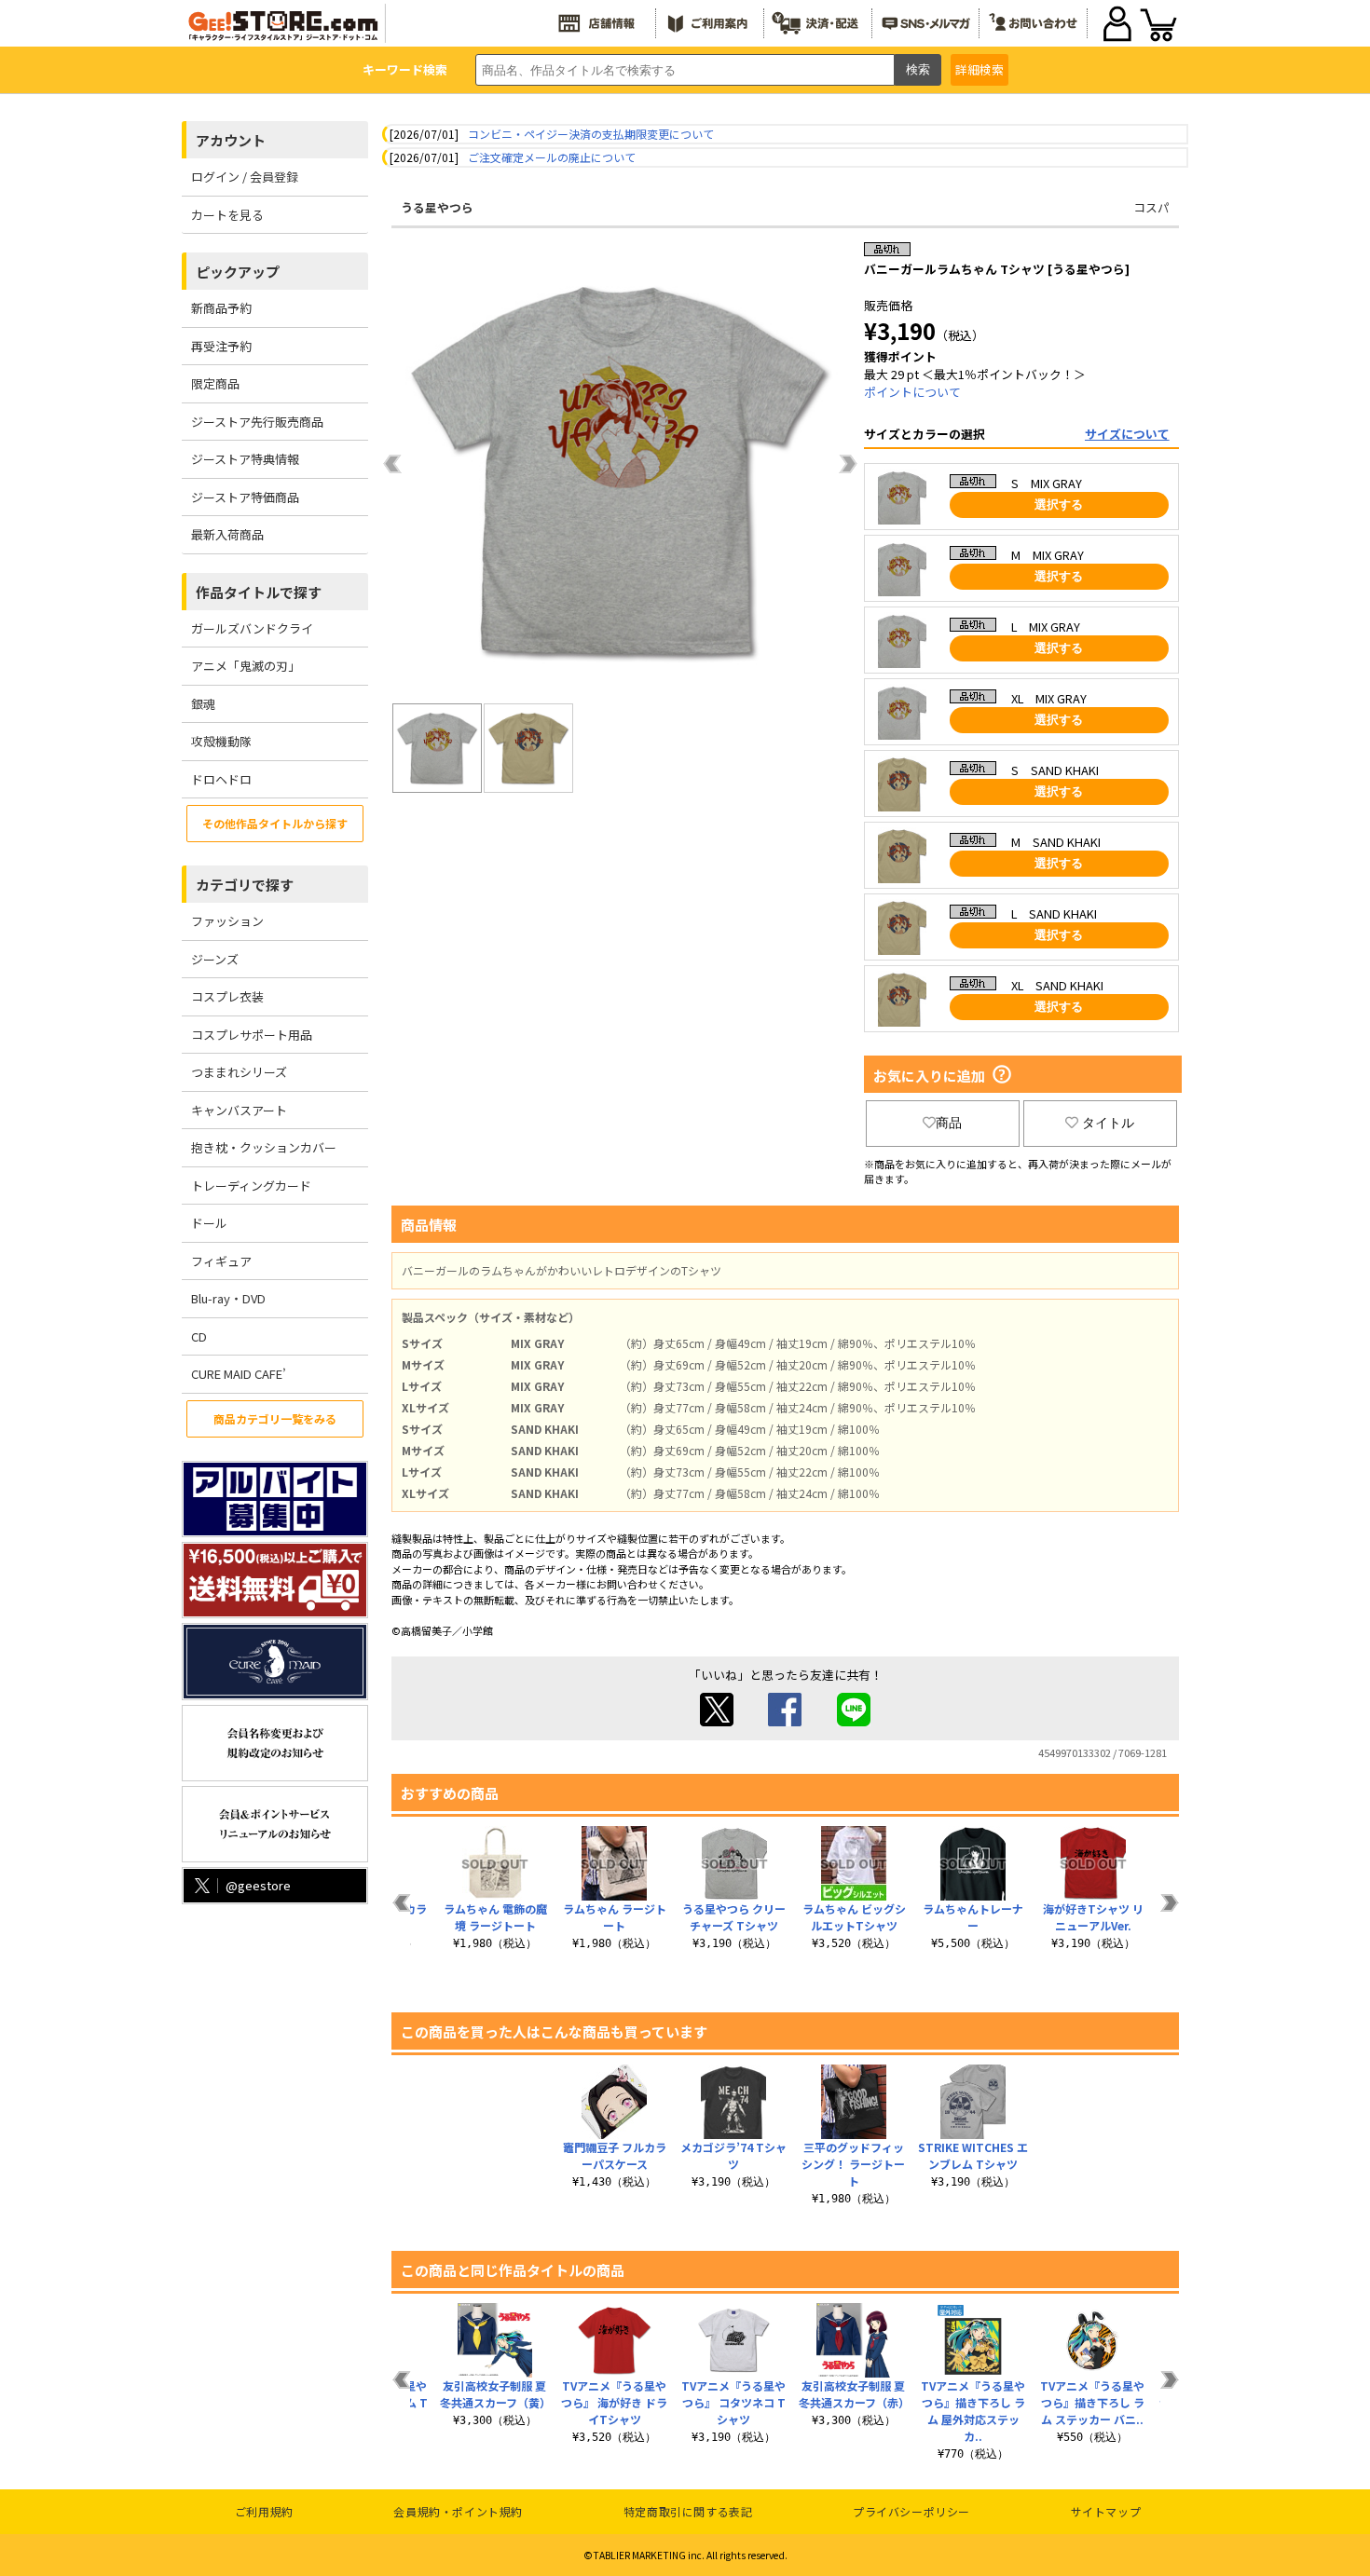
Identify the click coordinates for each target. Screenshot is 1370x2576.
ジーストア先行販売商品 (257, 422)
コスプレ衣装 (227, 996)
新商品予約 (221, 308)
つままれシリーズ (239, 1072)
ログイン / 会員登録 (245, 177)
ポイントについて (912, 392)
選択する (1059, 504)
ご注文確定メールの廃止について (552, 157)
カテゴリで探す (245, 885)
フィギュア (221, 1261)
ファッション (227, 921)
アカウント (231, 140)
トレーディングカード (251, 1186)
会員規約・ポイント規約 (458, 2511)
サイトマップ (1106, 2511)
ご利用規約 (264, 2511)
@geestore (258, 1885)
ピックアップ (238, 272)
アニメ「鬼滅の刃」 (246, 666)
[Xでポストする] (717, 1721)
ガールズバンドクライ (252, 628)
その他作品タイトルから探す (275, 823)
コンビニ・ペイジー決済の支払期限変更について (591, 134)
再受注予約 (221, 346)
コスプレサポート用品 (252, 1035)
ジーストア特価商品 (245, 497)
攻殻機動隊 (221, 741)
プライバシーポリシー (911, 2511)
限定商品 (215, 383)
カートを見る (227, 215)
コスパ (1151, 207)
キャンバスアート (239, 1110)
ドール (209, 1223)
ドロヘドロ (221, 779)
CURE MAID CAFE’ (239, 1374)
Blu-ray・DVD (228, 1298)
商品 (949, 1123)
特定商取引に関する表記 (688, 2511)
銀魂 (203, 704)
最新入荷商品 (227, 534)
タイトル (1108, 1123)
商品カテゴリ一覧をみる (275, 1418)
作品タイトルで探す (259, 592)
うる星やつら (437, 207)
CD (199, 1336)
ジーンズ (215, 959)
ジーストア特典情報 (245, 459)
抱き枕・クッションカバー (264, 1147)
